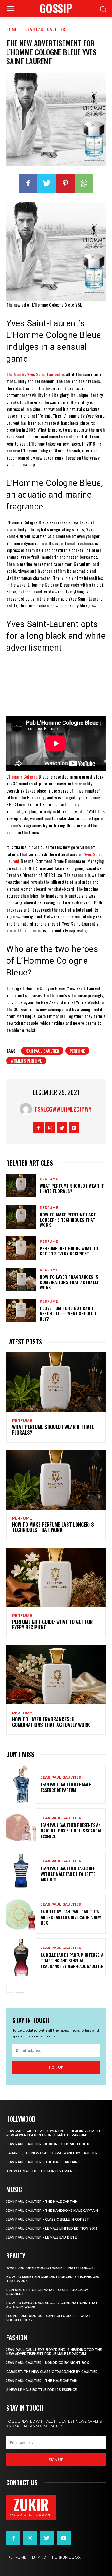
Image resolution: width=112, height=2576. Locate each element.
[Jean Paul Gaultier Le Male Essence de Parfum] (21, 1784)
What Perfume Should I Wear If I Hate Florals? (72, 1188)
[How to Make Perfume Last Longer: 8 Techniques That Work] (21, 1217)
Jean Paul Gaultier (46, 29)
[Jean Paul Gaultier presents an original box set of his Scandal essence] (21, 1828)
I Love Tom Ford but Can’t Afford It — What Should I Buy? (68, 1313)
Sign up (56, 2067)
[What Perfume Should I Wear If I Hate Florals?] (21, 1186)
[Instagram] (50, 1128)
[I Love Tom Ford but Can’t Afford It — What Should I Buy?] (21, 1311)
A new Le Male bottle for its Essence (41, 2171)
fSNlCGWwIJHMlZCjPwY (63, 1109)
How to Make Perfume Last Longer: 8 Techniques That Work (68, 1220)
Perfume (77, 1051)
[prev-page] (10, 1989)
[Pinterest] (65, 184)
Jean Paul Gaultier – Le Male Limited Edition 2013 (52, 2229)
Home (12, 29)
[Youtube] (74, 1128)
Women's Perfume (26, 1061)
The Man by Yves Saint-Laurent (33, 374)
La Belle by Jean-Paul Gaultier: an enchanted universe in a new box (71, 1917)
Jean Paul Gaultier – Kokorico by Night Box (48, 2144)
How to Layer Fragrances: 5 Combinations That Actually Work (69, 1282)
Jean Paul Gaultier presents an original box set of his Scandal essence (71, 1830)
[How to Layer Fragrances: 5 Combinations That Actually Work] (21, 1279)
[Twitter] (47, 184)
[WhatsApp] (84, 184)
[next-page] (20, 1989)
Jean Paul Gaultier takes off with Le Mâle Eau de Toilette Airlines (68, 1874)
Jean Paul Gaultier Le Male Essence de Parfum (66, 1787)
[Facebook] (28, 184)
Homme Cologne (23, 777)
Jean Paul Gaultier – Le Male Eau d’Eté (41, 2238)
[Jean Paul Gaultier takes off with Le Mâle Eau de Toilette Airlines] (21, 1871)
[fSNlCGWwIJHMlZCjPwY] (27, 1109)
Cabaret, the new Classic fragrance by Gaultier (52, 2153)
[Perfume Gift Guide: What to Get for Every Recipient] (21, 1248)
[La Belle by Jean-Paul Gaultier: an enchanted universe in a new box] (21, 1914)
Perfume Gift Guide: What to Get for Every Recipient (69, 1251)
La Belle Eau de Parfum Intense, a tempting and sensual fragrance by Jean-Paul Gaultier (72, 1960)
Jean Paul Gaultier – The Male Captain (42, 2162)
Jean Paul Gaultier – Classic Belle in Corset (48, 2220)
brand (12, 832)
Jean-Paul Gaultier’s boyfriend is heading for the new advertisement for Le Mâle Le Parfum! (54, 2133)
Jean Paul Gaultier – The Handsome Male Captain (52, 2211)
